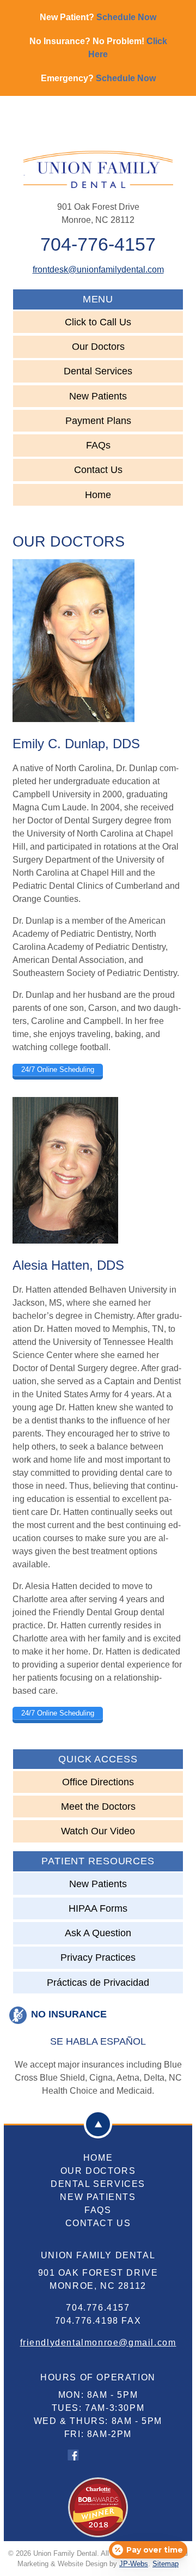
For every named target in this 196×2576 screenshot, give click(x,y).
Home (98, 495)
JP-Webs (134, 2564)
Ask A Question (98, 1933)
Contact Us (98, 470)
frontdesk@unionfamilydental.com (98, 269)
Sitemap (166, 2564)
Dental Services (98, 371)
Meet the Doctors (98, 1807)
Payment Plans (98, 421)
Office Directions (98, 1782)
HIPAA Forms (98, 1908)
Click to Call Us (98, 322)
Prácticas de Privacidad (98, 1983)
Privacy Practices (98, 1957)
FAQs (98, 445)
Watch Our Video (98, 1831)
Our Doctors (98, 347)
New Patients (98, 396)
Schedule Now (126, 17)
